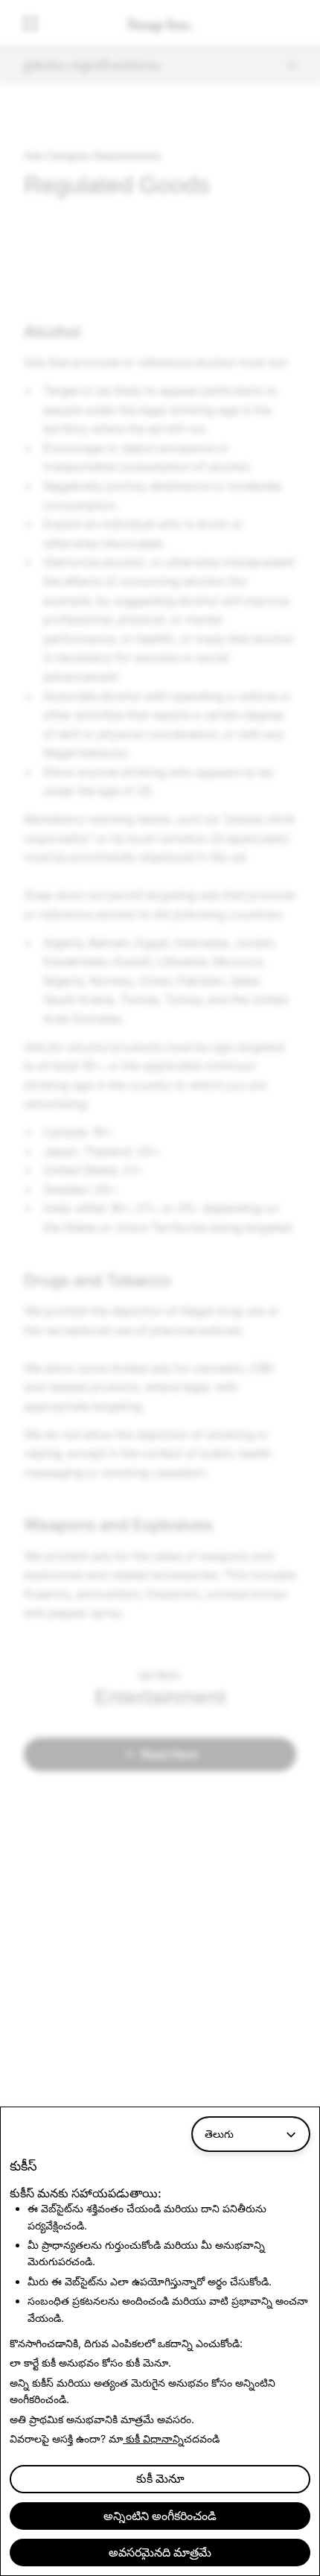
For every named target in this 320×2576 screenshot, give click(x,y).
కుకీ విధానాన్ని (153, 2439)
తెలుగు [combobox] (219, 2134)
